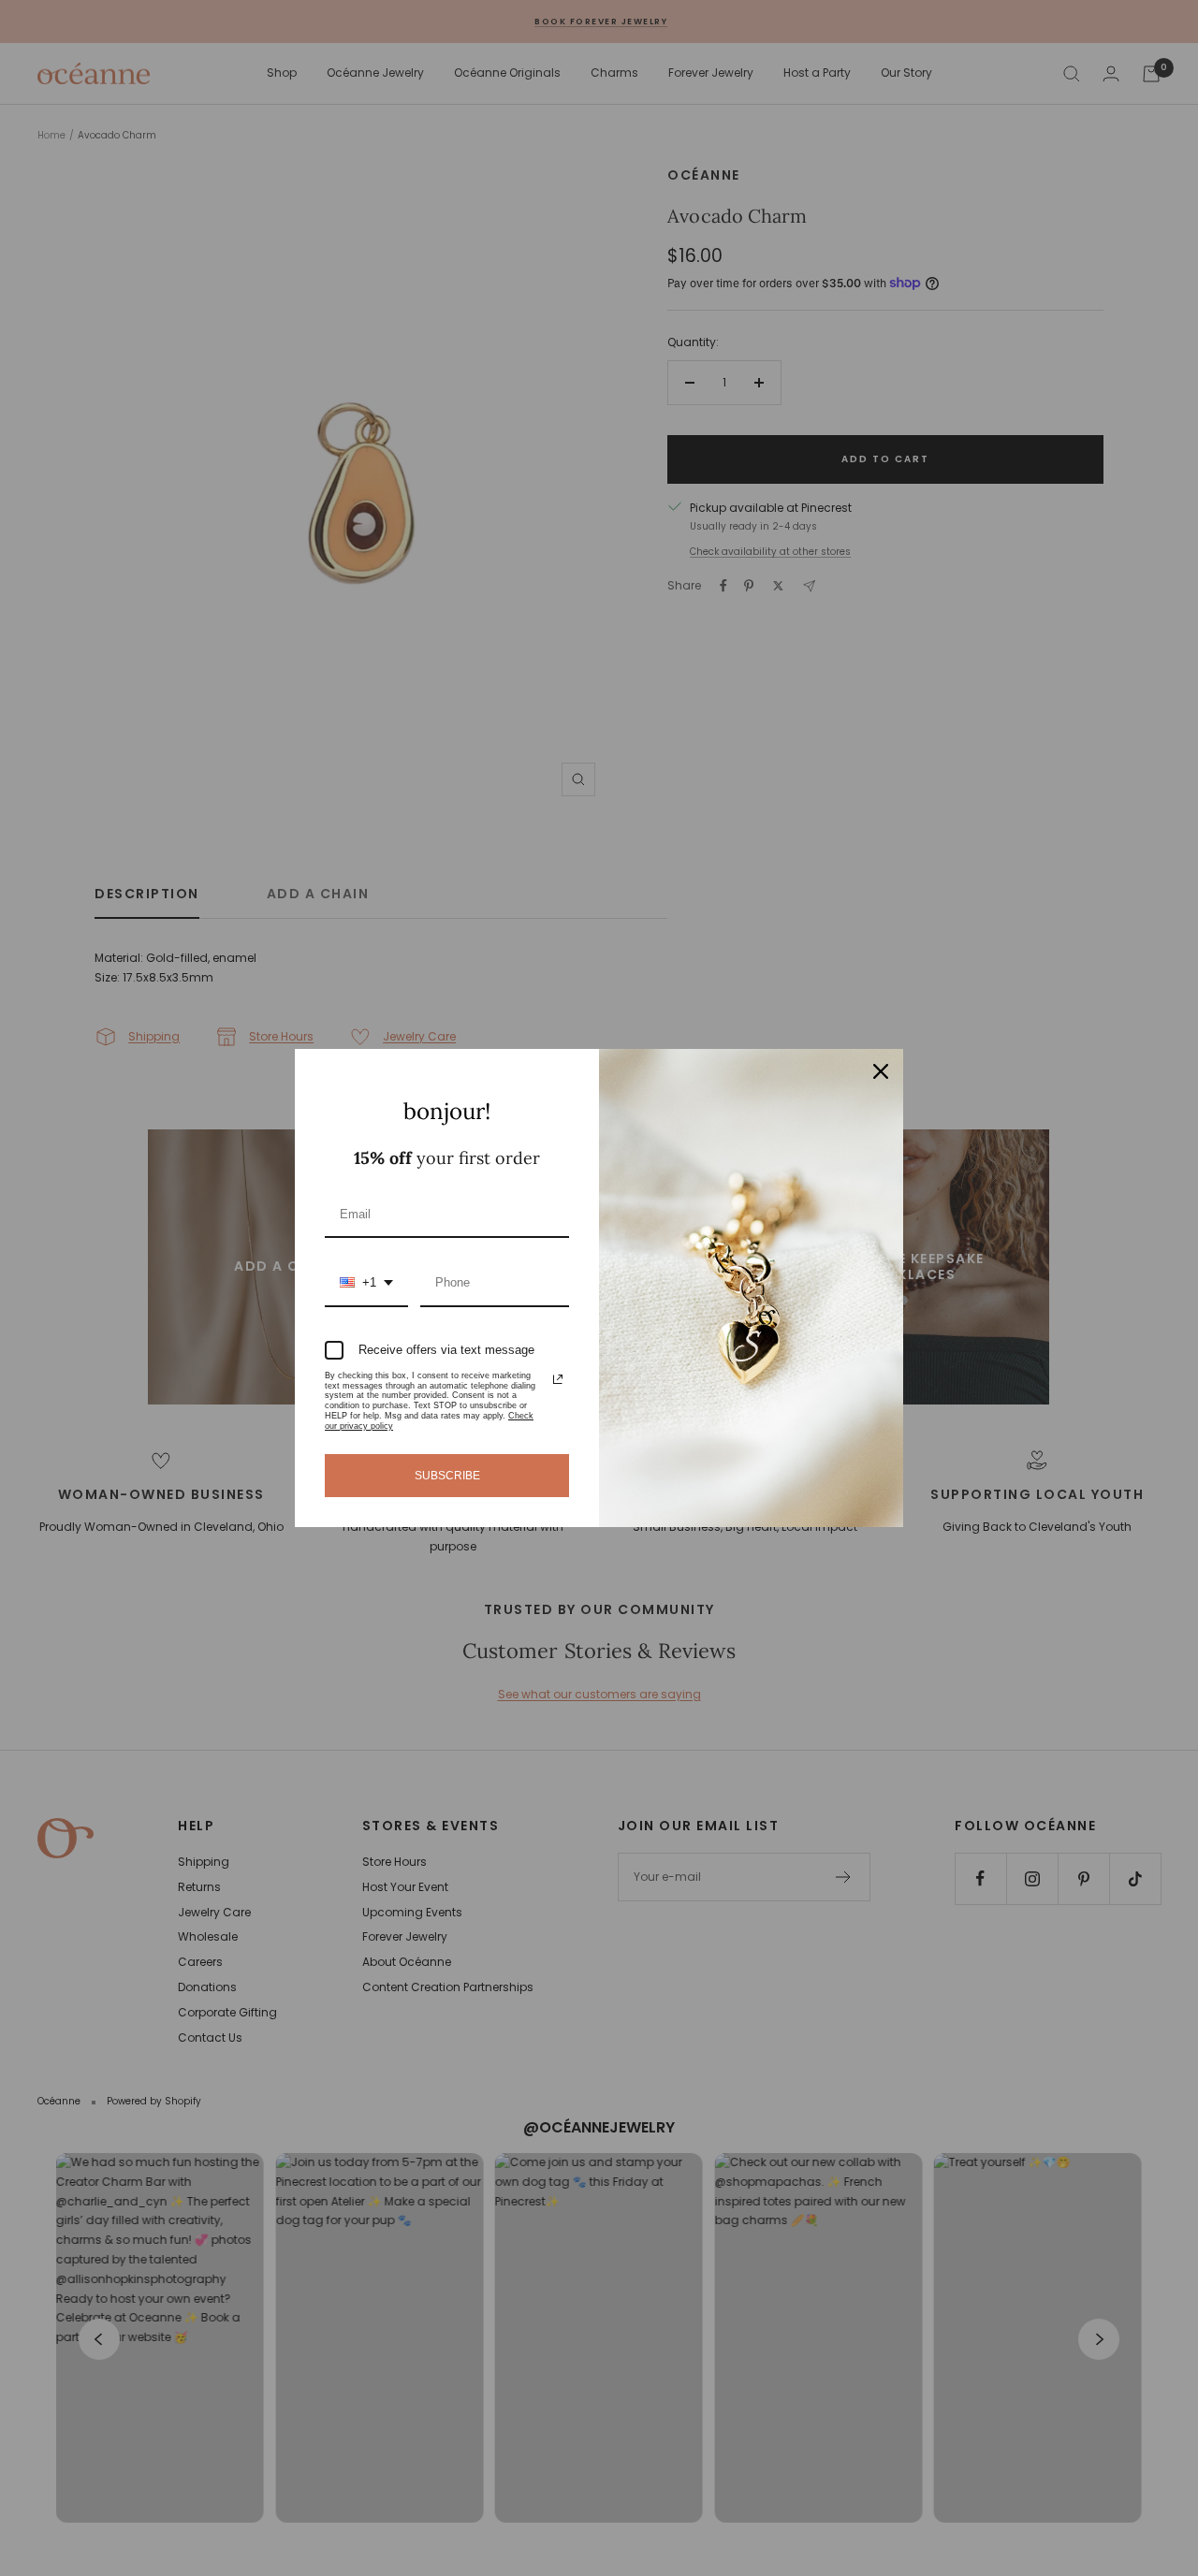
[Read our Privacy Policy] (558, 1379)
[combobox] (366, 1284)
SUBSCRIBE (447, 1476)
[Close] (881, 1071)
